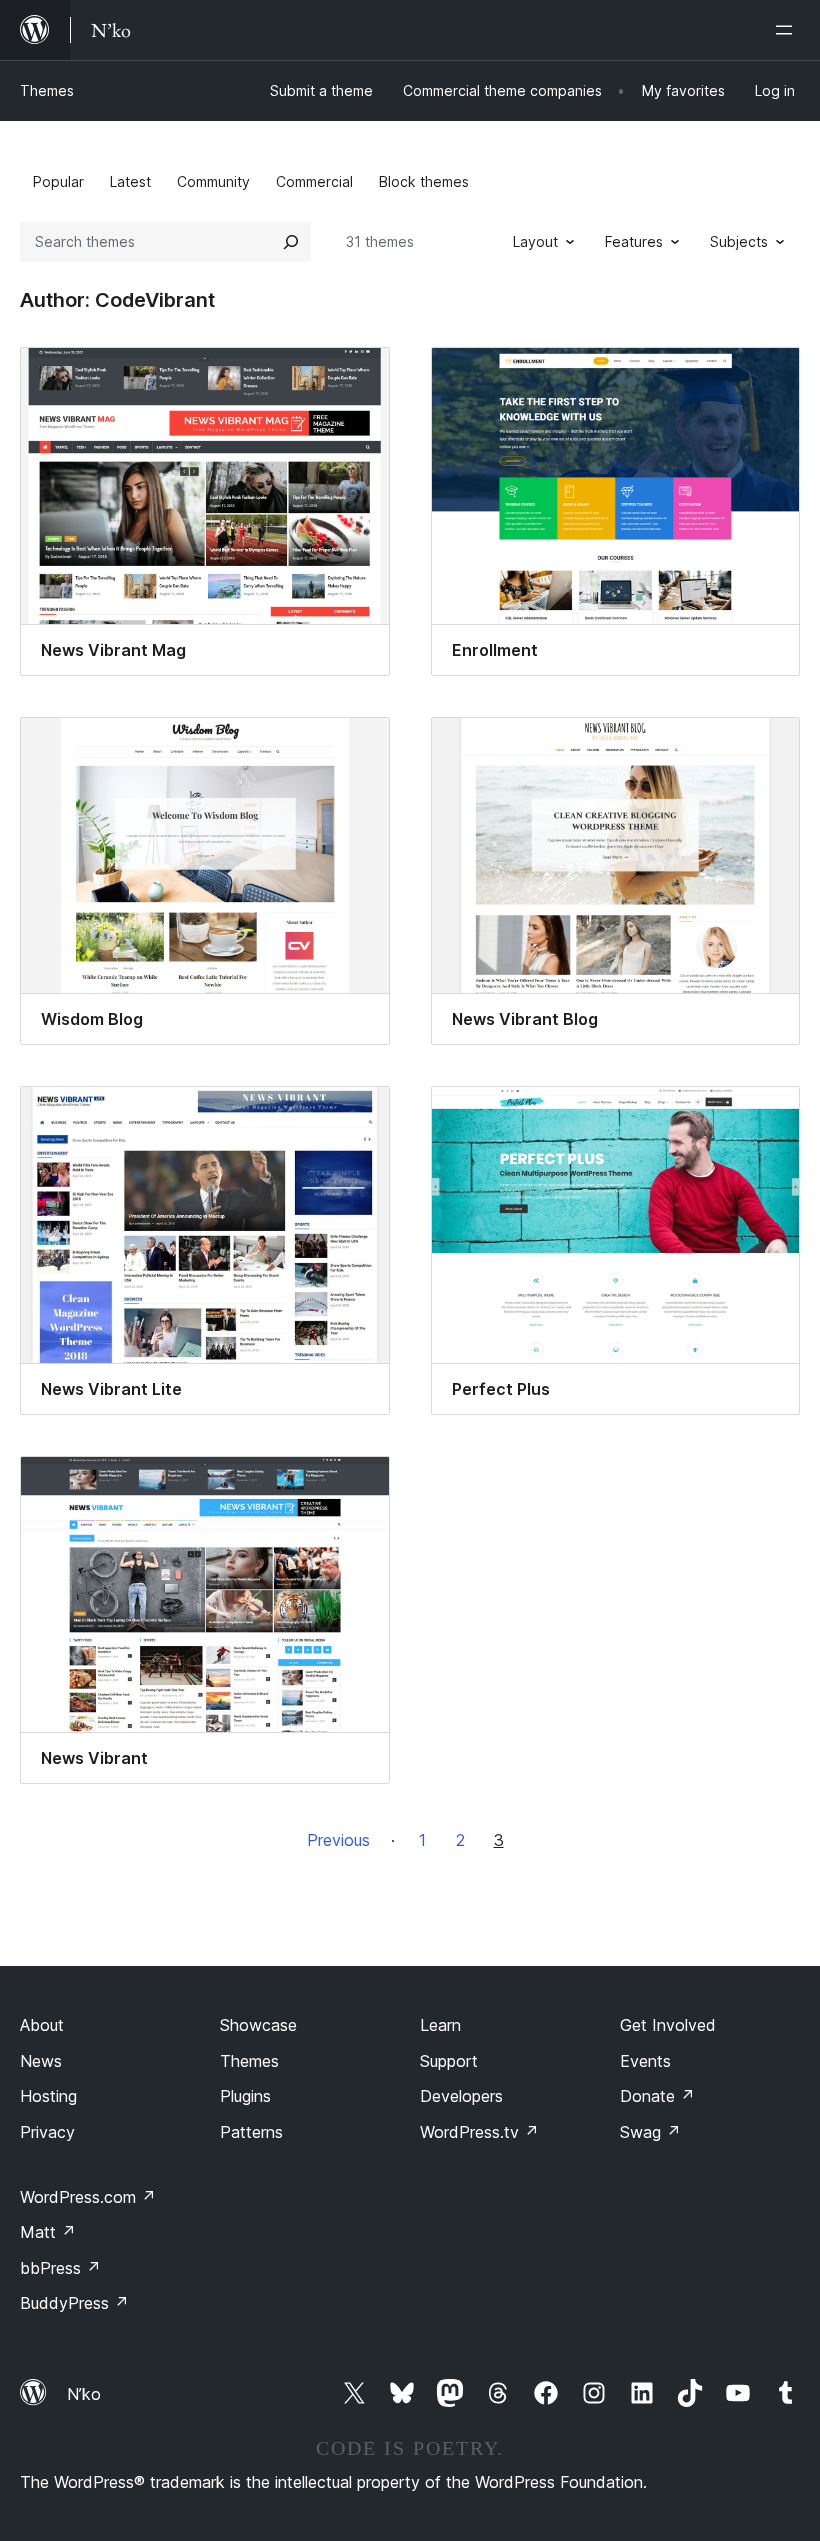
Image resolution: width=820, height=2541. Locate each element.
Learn (440, 2025)
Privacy (47, 2132)
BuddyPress (74, 2303)
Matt (48, 2232)
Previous (338, 1840)
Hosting (48, 2096)
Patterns (251, 2132)
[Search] (291, 242)
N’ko (84, 2394)
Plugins (245, 2096)
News (41, 2061)
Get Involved (668, 2025)
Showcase (258, 2025)
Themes (47, 90)
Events (645, 2061)
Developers (461, 2096)
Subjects (739, 241)
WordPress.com (88, 2197)
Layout (535, 241)
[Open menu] (788, 30)
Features (634, 241)
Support (449, 2061)
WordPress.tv (479, 2132)
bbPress (60, 2268)
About (42, 2025)
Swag (650, 2132)
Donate (657, 2096)
